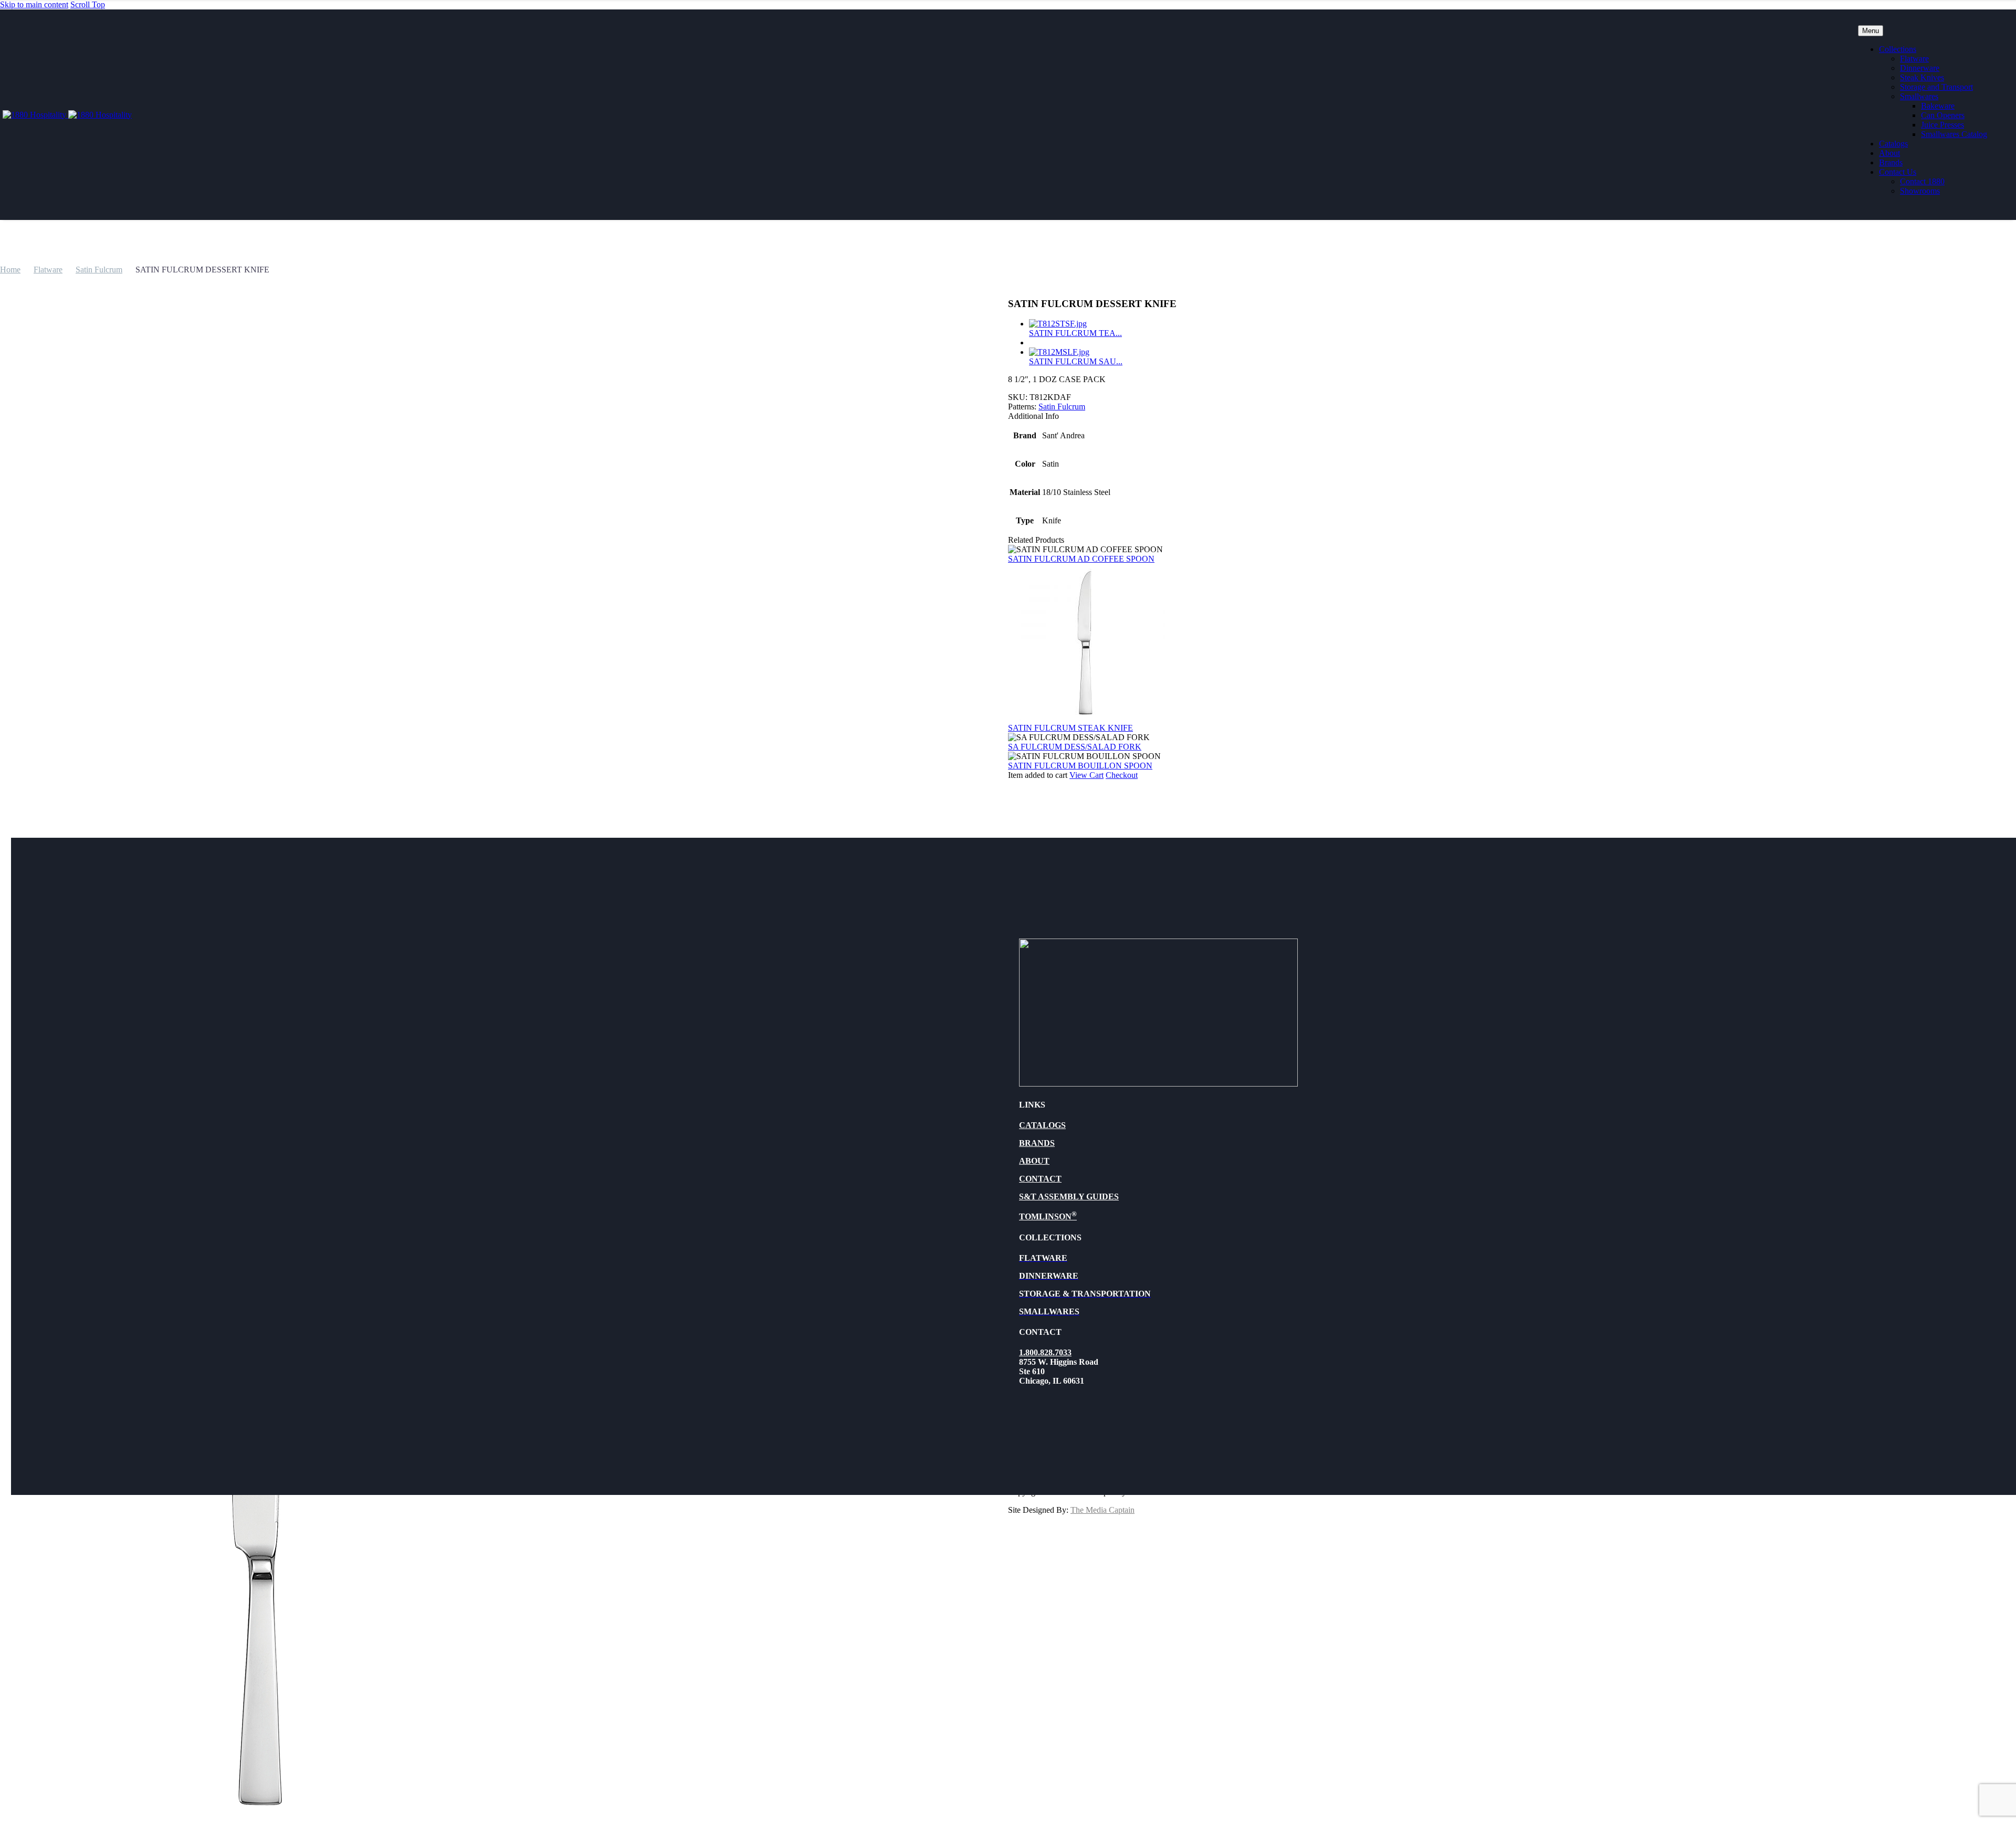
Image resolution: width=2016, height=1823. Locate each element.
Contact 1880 (1922, 181)
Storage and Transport (1936, 87)
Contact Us (1898, 172)
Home (10, 270)
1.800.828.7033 (1045, 1352)
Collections (1898, 49)
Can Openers (1943, 115)
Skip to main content (34, 4)
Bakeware (1938, 106)
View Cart (1086, 775)
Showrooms (1920, 191)
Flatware (1914, 59)
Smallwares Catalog (1954, 134)
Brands (1891, 162)
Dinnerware (1920, 68)
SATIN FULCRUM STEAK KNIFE (1070, 728)
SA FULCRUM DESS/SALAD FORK (1075, 747)
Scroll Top (88, 4)
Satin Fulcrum (99, 270)
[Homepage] (67, 115)
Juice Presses (1942, 125)
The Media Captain (1102, 1510)
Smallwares (1919, 96)
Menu (1871, 31)
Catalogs (1893, 144)
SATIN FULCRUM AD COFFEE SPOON (1081, 559)
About (1889, 153)
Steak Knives (1922, 77)
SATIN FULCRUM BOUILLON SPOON (1080, 766)
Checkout (1122, 775)
